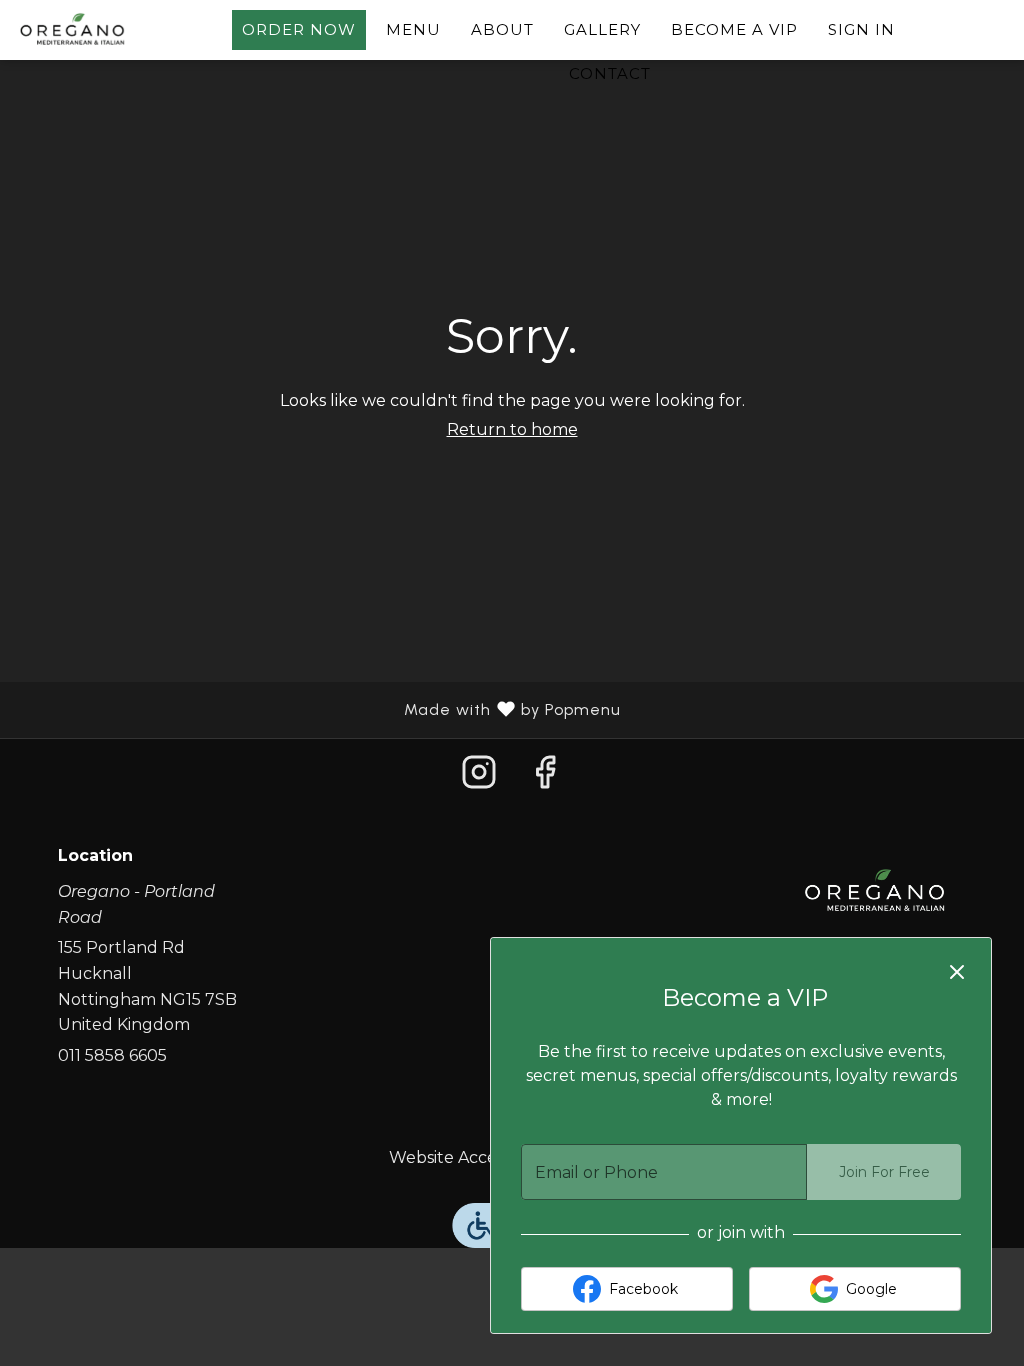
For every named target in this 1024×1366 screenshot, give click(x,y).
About (502, 29)
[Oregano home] (106, 30)
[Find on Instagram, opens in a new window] (479, 778)
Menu (413, 29)
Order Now (299, 29)
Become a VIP (734, 29)
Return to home (512, 429)
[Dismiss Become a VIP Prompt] (957, 972)
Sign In (861, 29)
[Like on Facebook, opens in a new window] (545, 778)
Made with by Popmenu (318, 710)
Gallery (602, 29)
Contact (610, 73)
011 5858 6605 (112, 1055)
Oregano (875, 892)
